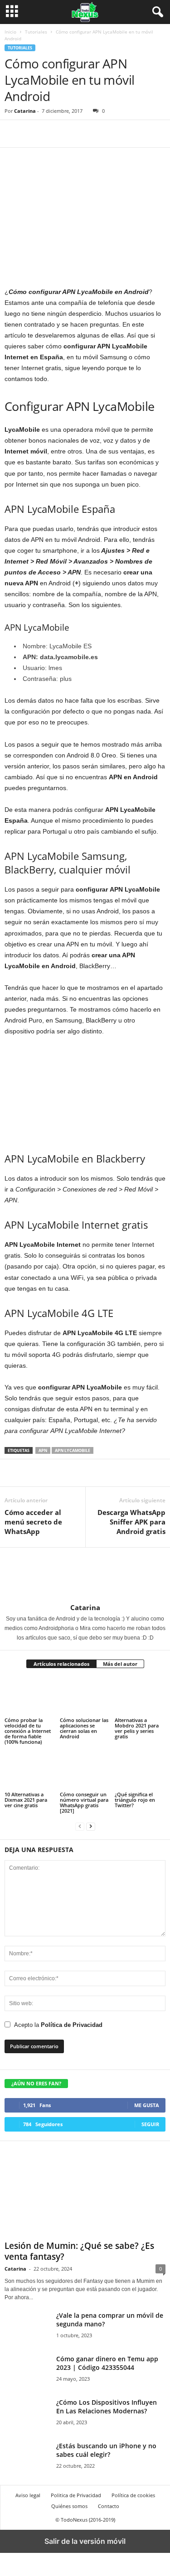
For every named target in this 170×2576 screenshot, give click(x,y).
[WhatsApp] (76, 134)
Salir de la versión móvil (85, 2541)
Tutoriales (36, 32)
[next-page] (91, 1826)
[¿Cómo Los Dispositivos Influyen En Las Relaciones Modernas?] (27, 2415)
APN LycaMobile (73, 1450)
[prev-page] (80, 1826)
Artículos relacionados (61, 1664)
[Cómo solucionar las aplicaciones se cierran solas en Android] (85, 1696)
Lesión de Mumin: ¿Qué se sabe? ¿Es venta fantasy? (79, 2251)
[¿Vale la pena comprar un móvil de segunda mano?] (27, 2328)
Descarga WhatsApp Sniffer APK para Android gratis (131, 1522)
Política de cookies (133, 2495)
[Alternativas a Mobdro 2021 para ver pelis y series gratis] (140, 1696)
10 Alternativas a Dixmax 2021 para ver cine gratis (26, 1800)
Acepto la (58, 2025)
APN (43, 1450)
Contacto (109, 2506)
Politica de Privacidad (76, 2495)
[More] (97, 134)
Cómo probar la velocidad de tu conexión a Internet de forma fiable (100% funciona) (28, 1731)
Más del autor (120, 1664)
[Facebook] (14, 134)
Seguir (150, 2124)
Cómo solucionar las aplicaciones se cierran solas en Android (84, 1728)
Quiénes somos (69, 2506)
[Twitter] (34, 134)
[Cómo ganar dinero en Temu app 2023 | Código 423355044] (27, 2371)
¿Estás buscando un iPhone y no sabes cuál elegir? (106, 2450)
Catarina (25, 111)
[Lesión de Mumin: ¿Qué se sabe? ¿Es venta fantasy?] (85, 2193)
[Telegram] (55, 134)
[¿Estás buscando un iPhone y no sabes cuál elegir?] (27, 2458)
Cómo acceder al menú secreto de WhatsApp (33, 1522)
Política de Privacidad (72, 2025)
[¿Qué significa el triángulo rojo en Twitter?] (140, 1771)
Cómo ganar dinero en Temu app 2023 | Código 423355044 (107, 2363)
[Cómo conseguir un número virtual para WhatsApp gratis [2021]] (85, 1771)
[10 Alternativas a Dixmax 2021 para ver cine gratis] (30, 1771)
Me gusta (147, 2105)
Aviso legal (28, 2495)
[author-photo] (26, 1598)
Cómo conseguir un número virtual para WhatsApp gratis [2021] (84, 1802)
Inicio (10, 32)
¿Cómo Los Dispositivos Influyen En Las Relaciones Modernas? (107, 2407)
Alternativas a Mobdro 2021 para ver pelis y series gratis (137, 1728)
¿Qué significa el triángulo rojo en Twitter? (135, 1800)
